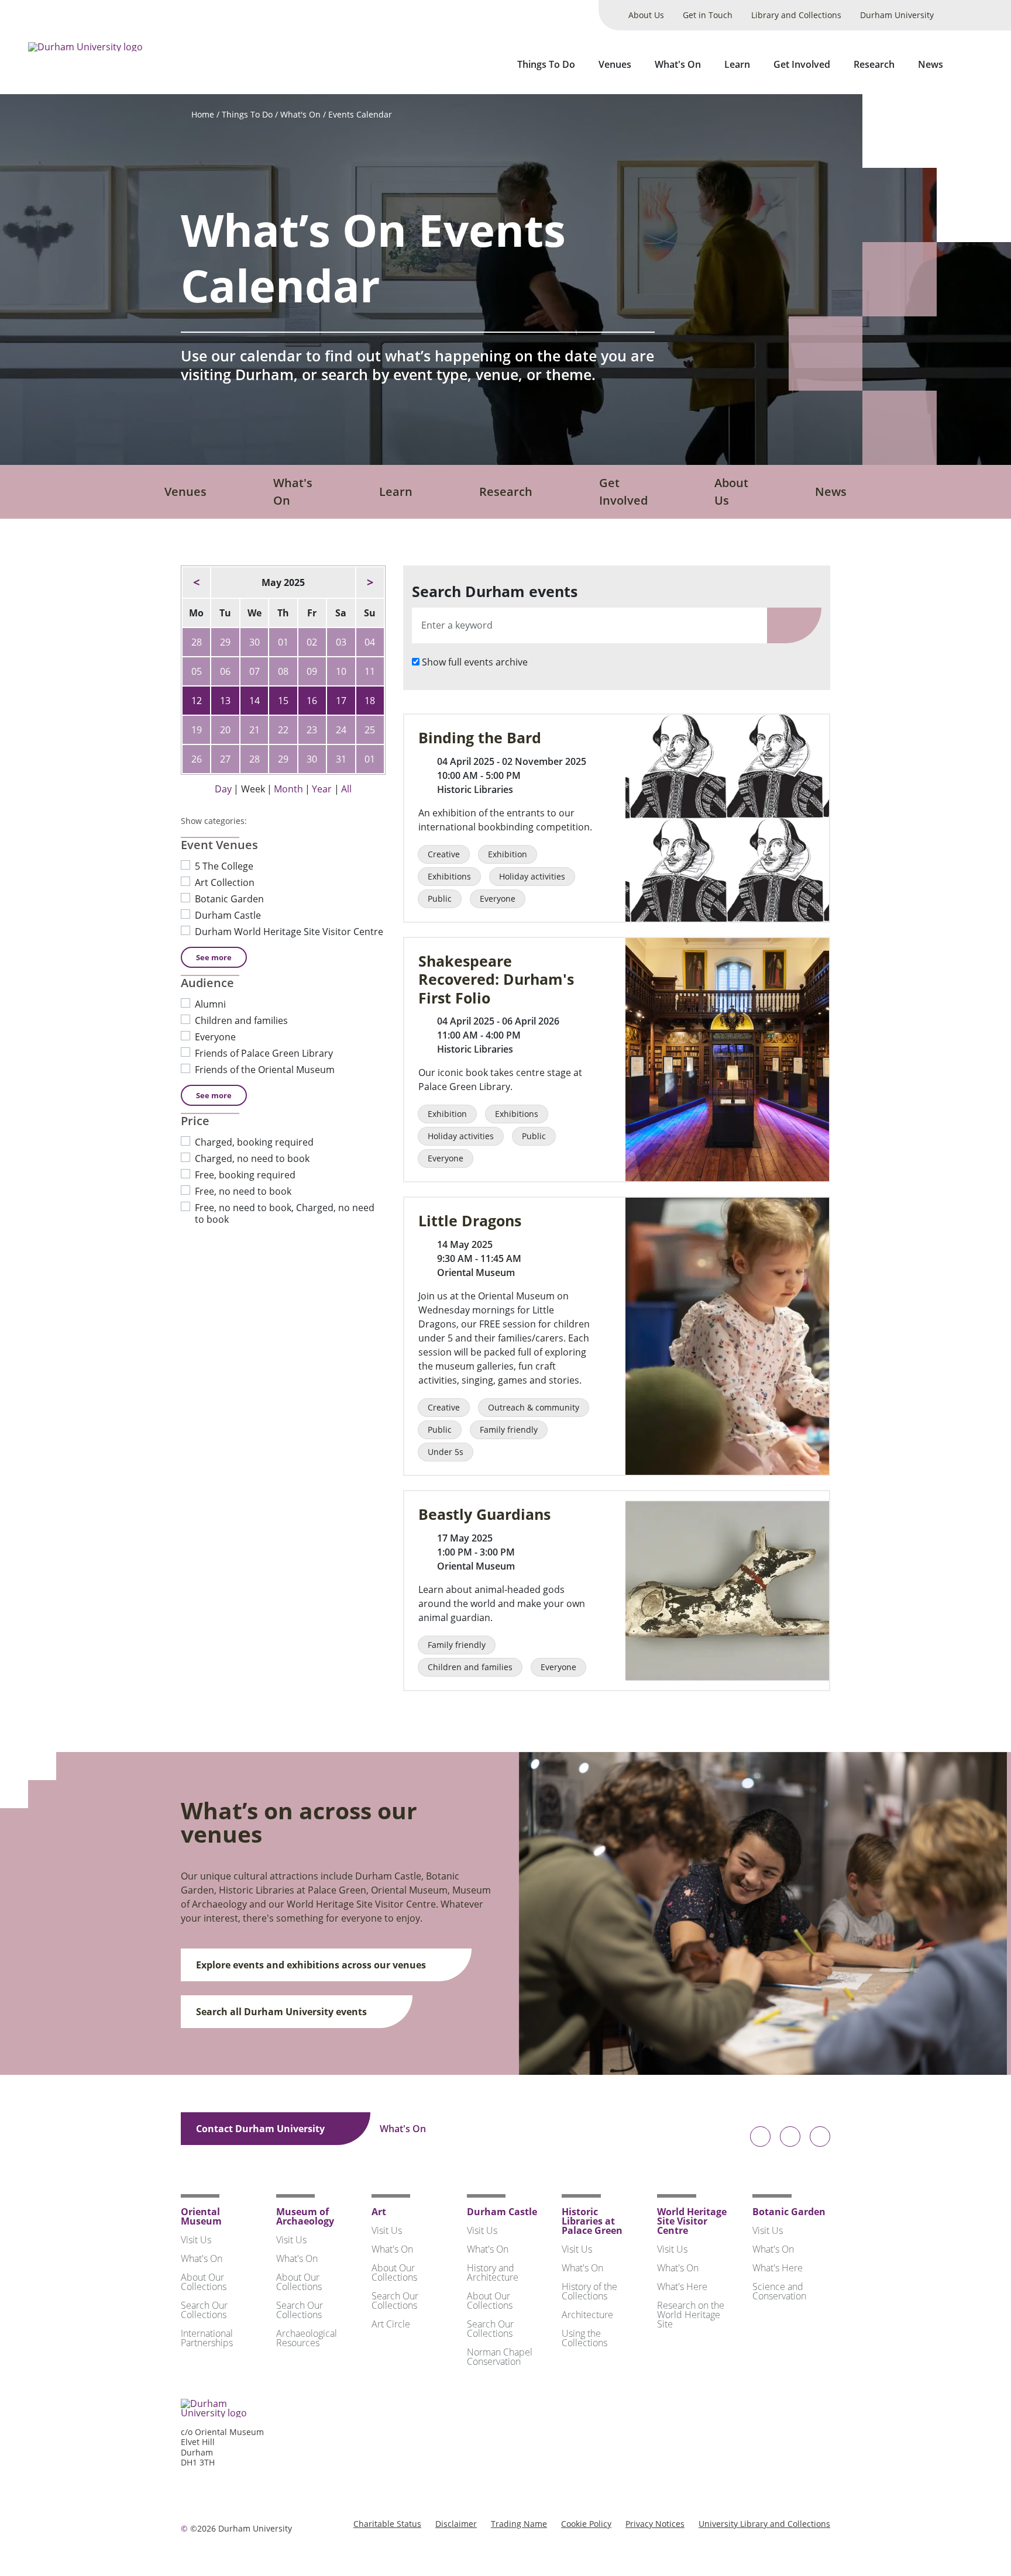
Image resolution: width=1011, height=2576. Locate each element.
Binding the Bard (480, 738)
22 (283, 730)
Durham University (897, 15)
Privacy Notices (655, 2524)
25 (370, 730)
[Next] (370, 582)
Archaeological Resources (307, 2338)
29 (225, 642)
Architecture (587, 2315)
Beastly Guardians (484, 1514)
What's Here (682, 2287)
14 (255, 701)
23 (312, 730)
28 (197, 642)
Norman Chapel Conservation (500, 2357)
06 (225, 671)
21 (255, 730)
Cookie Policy (586, 2524)
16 (312, 701)
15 (283, 701)
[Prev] (196, 582)
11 (370, 671)
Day (223, 789)
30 (255, 642)
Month (288, 789)
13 (225, 701)
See (214, 957)
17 (341, 701)
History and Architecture (493, 2272)
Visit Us (196, 2240)
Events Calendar (360, 114)
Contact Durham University (262, 2129)
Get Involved (802, 64)
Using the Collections (584, 2338)
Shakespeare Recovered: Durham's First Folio (496, 980)
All (346, 789)
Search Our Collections (204, 2310)
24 (341, 730)
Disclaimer (456, 2524)
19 (197, 730)
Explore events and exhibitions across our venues (312, 1965)
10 (341, 671)
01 (283, 642)
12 (197, 701)
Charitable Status (387, 2524)
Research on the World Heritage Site (691, 2315)
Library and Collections (796, 15)
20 (225, 730)
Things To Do (546, 64)
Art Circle (391, 2324)
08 (283, 671)
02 (312, 642)
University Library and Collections (764, 2524)
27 (225, 759)
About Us (646, 15)
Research (874, 64)
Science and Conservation (779, 2291)
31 (341, 759)
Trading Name (519, 2524)
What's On (678, 64)
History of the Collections (589, 2291)
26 (197, 759)
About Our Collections (204, 2282)
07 (255, 671)
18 (370, 701)
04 (370, 642)
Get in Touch (708, 15)
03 (341, 642)
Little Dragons (470, 1221)
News (931, 64)
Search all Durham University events (283, 2012)
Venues (615, 64)
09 (312, 671)
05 (197, 671)
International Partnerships (207, 2338)
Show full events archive (475, 662)
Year (322, 789)
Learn (737, 64)
